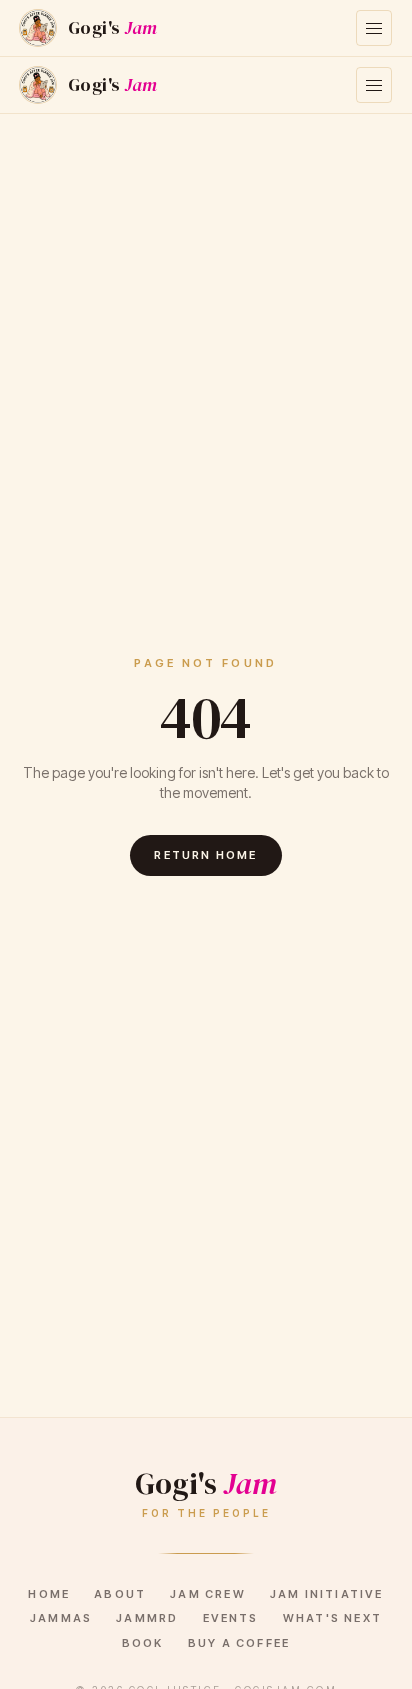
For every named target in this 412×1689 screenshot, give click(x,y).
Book (143, 1643)
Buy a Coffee (239, 1643)
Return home (205, 855)
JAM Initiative (327, 1594)
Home (49, 1594)
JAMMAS (61, 1618)
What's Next (332, 1618)
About (120, 1594)
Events (231, 1618)
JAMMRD (147, 1618)
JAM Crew (208, 1594)
